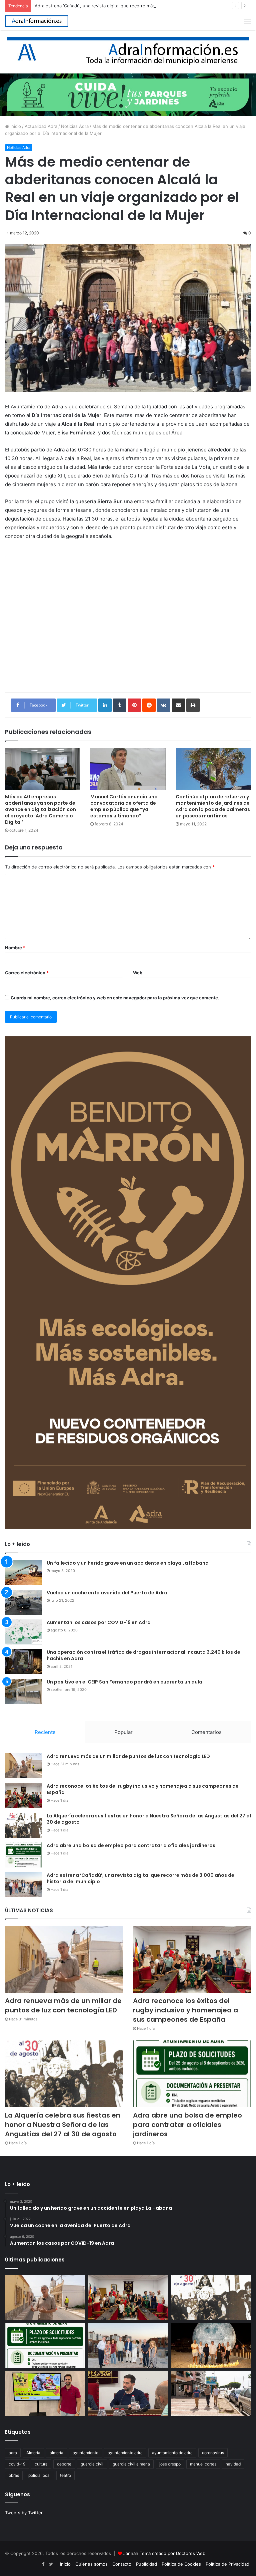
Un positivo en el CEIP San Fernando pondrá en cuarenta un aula (124, 1682)
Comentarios (206, 1732)
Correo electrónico (27, 973)
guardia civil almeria (131, 2464)
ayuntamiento (85, 2453)
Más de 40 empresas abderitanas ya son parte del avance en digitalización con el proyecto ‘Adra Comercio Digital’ (41, 809)
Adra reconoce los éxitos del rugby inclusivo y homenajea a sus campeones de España (143, 1789)
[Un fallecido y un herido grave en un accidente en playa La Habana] (23, 1572)
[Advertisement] (128, 626)
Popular (123, 1732)
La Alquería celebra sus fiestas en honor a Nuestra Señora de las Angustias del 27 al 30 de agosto (149, 1819)
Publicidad (146, 2564)
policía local (39, 2475)
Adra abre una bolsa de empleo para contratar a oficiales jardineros (131, 1845)
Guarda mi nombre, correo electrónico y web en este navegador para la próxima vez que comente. (115, 998)
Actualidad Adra (41, 126)
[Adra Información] (37, 21)
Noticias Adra (75, 126)
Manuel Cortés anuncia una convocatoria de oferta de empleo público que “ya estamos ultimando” (124, 806)
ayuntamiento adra (125, 2453)
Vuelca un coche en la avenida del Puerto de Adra (107, 1593)
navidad (233, 2464)
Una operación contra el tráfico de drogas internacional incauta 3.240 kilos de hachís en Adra (143, 1655)
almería (56, 2453)
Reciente (45, 1732)
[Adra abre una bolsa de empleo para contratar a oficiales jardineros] (23, 1855)
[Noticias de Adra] (128, 51)
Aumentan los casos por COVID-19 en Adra (99, 1622)
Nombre (15, 948)
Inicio (15, 126)
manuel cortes (203, 2464)
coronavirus (213, 2453)
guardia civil (92, 2464)
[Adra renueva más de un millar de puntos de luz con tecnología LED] (23, 1766)
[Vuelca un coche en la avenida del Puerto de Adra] (23, 1602)
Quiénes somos (91, 2564)
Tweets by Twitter (24, 2513)
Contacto (122, 2564)
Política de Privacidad (227, 2564)
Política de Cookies (181, 2564)
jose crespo (170, 2464)
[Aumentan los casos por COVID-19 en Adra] (23, 1632)
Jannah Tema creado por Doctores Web (164, 2553)
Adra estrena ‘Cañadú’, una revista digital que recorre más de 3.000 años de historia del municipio (136, 6)
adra (13, 2453)
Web (138, 973)
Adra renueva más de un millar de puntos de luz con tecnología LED (128, 1756)
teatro (65, 2475)
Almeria (33, 2453)
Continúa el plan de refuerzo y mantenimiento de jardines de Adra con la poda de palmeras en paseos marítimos (213, 806)
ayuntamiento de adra (172, 2453)
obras (14, 2475)
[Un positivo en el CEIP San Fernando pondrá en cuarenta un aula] (23, 1691)
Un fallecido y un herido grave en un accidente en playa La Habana (128, 1563)
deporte (64, 2464)
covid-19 (17, 2464)
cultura (41, 2464)
